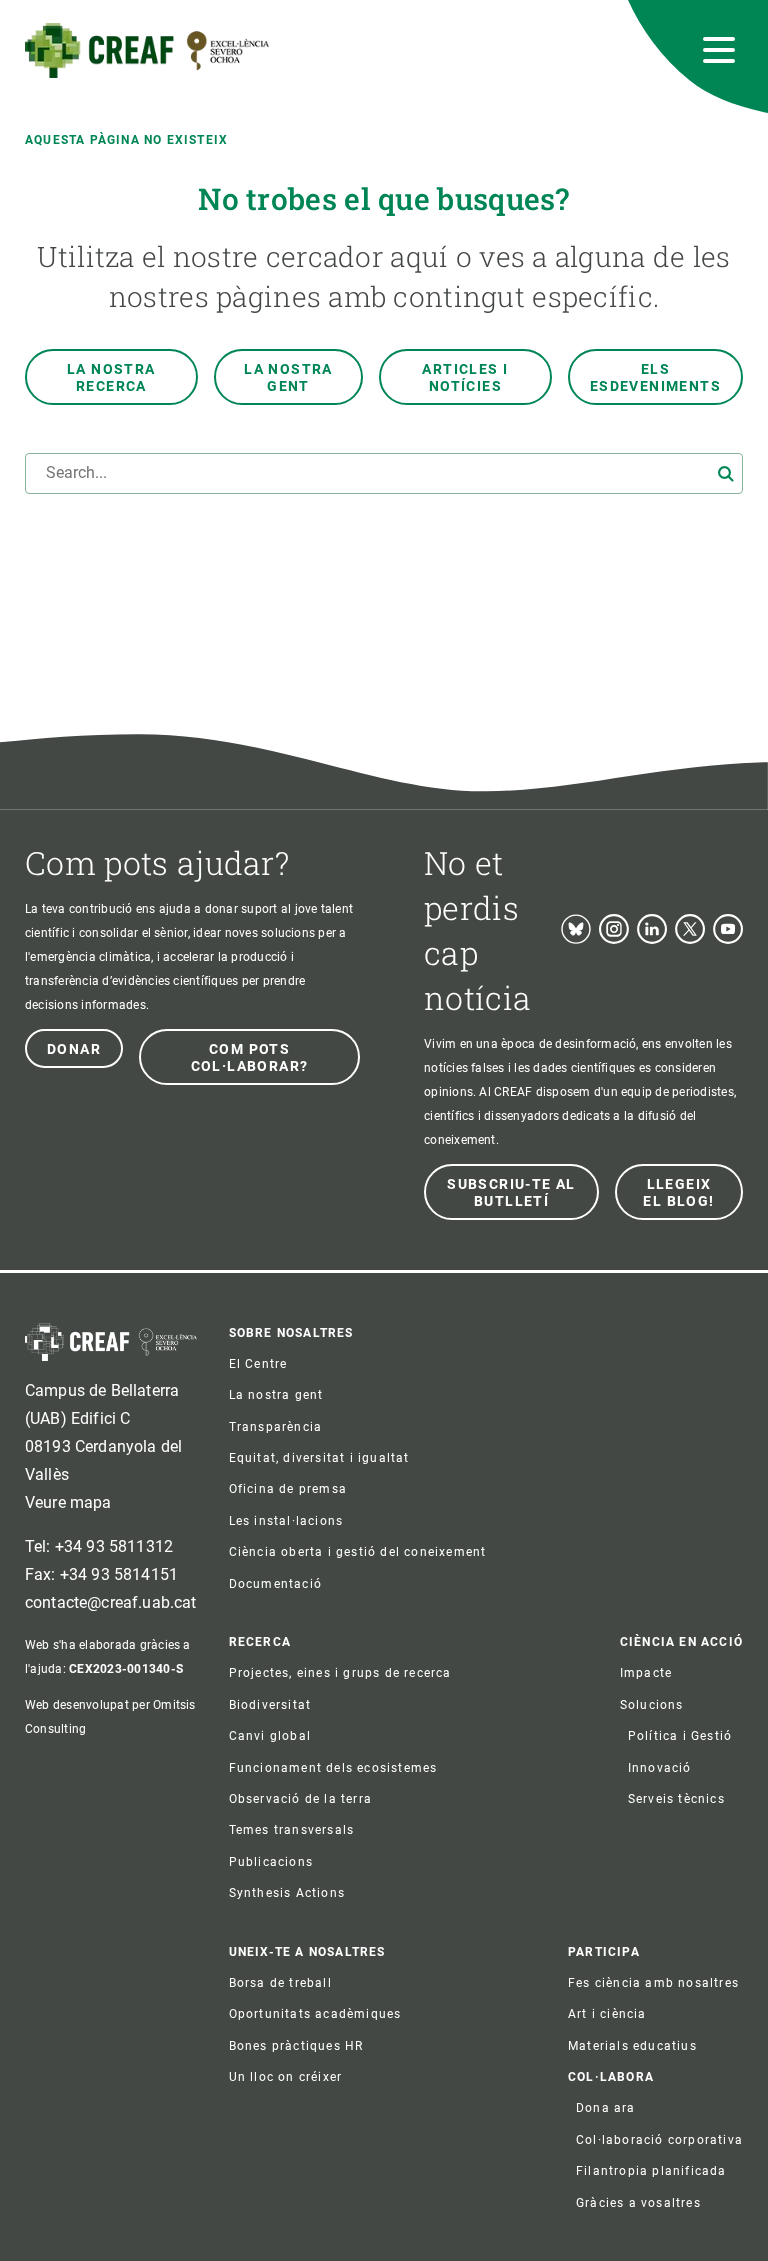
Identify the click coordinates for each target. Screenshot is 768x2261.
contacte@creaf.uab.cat (111, 1602)
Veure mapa (68, 1502)
